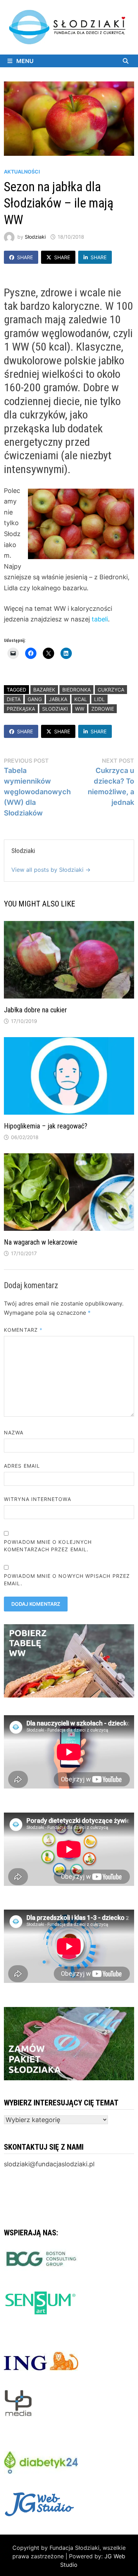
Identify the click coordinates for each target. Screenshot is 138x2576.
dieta (14, 699)
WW (80, 709)
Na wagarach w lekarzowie (41, 1242)
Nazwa (14, 1432)
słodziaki (55, 709)
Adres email (22, 1466)
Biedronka (76, 690)
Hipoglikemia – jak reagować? (46, 1126)
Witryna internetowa (37, 1499)
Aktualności (22, 172)
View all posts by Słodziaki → (51, 870)
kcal (81, 699)
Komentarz (23, 1330)
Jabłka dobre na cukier (35, 1010)
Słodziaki (35, 237)
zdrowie (103, 709)
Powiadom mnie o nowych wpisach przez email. (67, 1580)
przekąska (21, 709)
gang (35, 699)
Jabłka (58, 699)
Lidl (99, 699)
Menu (24, 61)
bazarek (44, 690)
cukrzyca (111, 690)
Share (25, 257)
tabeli (100, 619)
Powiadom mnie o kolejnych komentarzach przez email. (48, 1546)
